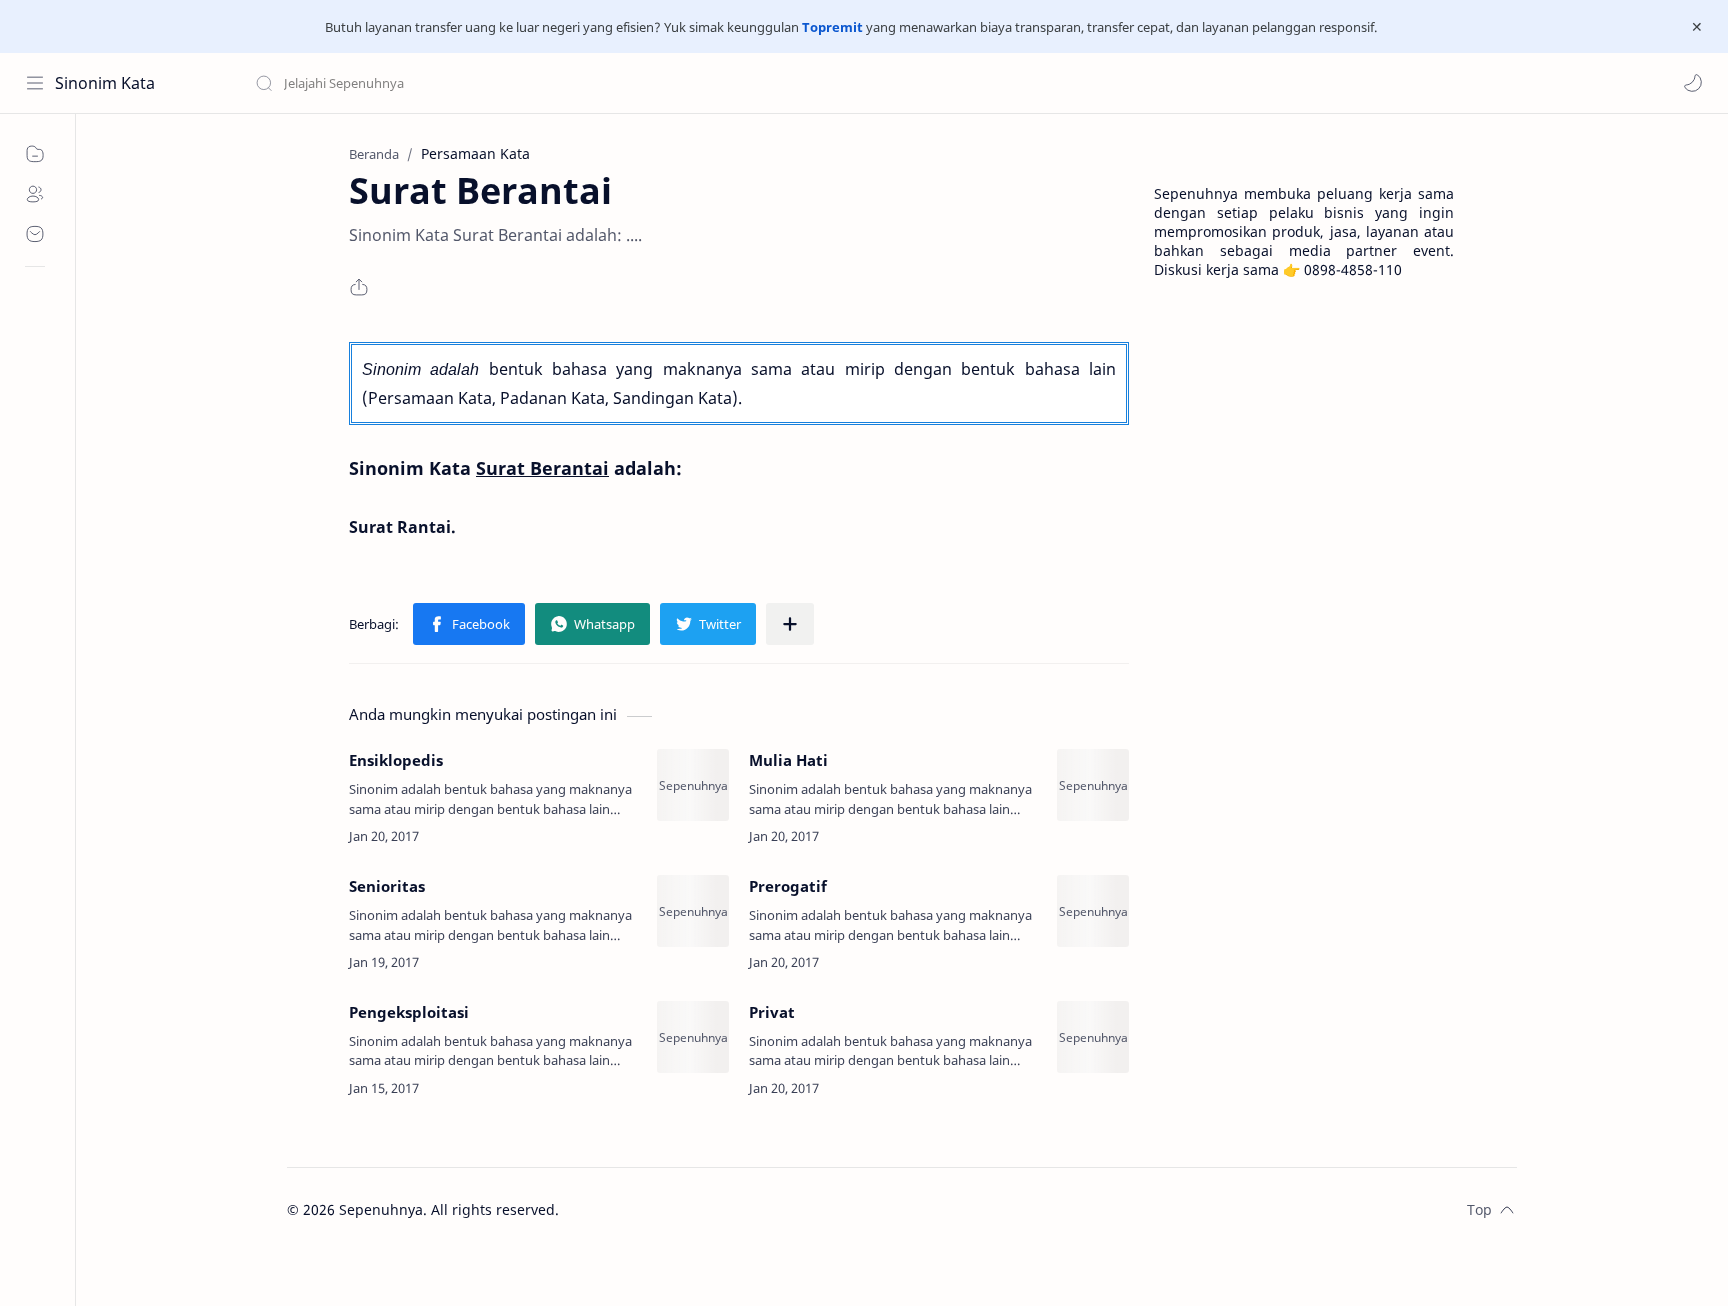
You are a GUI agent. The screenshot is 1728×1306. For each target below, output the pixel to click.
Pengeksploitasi (409, 1012)
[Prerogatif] (1093, 911)
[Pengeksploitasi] (693, 1037)
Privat (772, 1012)
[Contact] (35, 234)
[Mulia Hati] (1093, 785)
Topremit (832, 27)
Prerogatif (788, 886)
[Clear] (569, 83)
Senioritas (387, 886)
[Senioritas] (693, 911)
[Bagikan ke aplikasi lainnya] (790, 624)
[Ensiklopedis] (693, 785)
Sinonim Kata (105, 83)
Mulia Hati (788, 760)
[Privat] (1093, 1037)
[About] (35, 194)
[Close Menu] (1697, 27)
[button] (1693, 83)
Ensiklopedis (396, 760)
